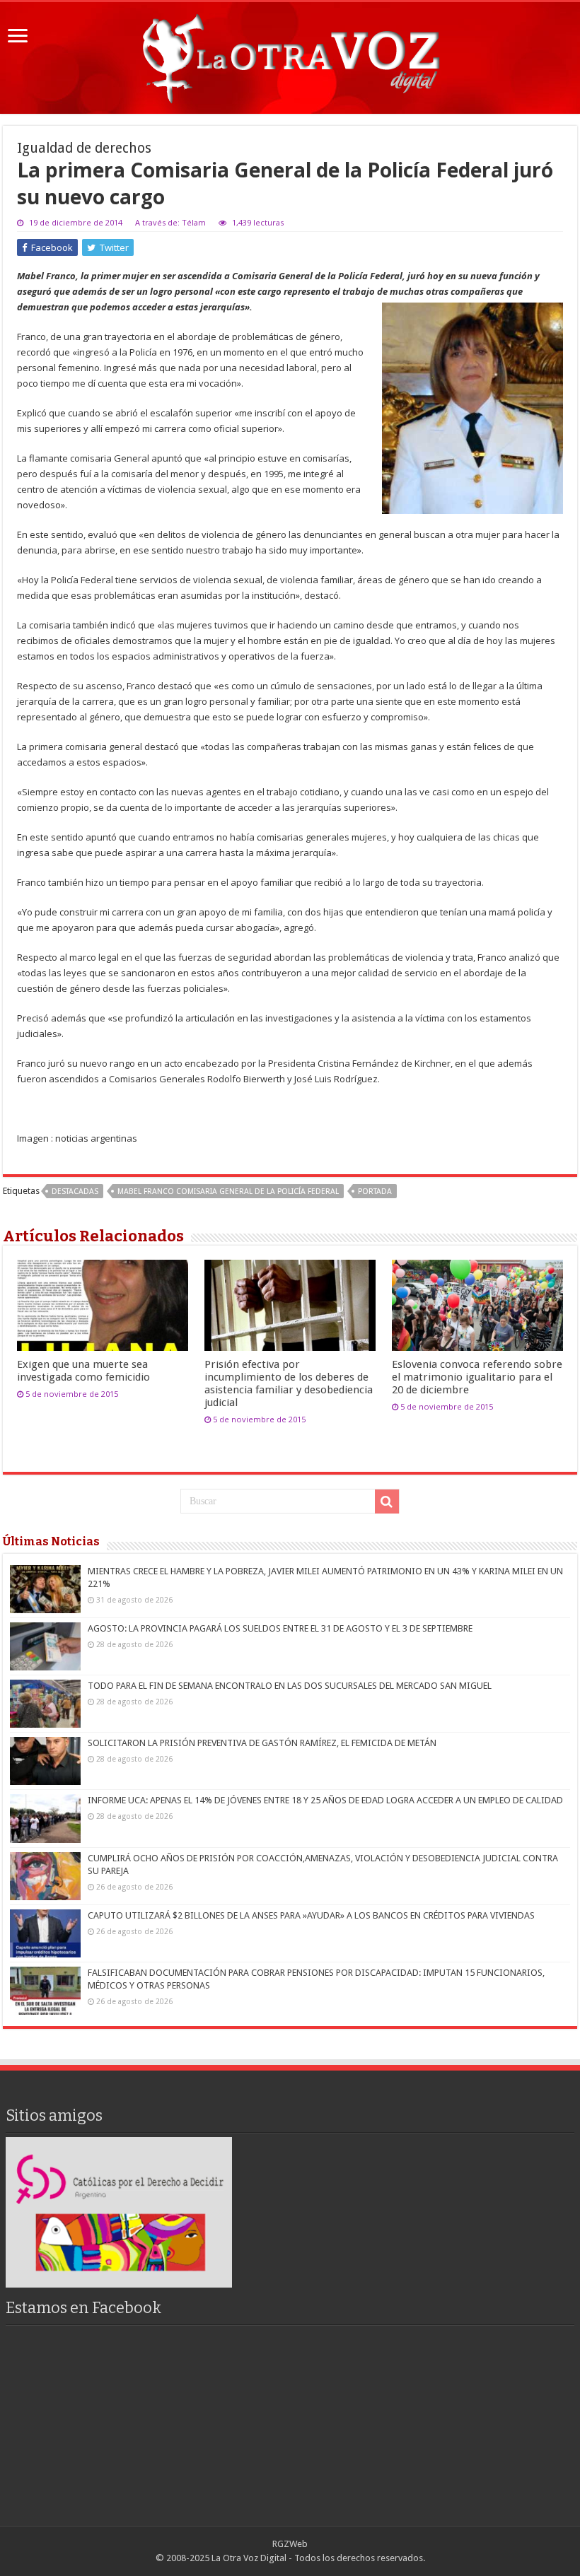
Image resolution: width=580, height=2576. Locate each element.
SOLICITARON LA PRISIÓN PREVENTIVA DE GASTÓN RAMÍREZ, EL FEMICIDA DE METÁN (262, 1743)
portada (375, 1192)
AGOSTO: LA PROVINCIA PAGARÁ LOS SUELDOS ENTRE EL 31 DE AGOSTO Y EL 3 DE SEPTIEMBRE (280, 1628)
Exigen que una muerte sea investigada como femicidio (83, 1371)
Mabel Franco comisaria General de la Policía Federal (228, 1192)
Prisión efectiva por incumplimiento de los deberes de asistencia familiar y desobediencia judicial (289, 1383)
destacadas (75, 1192)
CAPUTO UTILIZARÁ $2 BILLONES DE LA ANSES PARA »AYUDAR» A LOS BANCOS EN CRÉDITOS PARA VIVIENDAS (311, 1915)
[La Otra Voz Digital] (290, 55)
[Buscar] (387, 1501)
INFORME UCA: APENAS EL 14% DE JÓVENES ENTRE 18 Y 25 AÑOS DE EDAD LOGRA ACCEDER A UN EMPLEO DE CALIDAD (325, 1800)
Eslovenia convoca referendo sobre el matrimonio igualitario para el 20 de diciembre (477, 1377)
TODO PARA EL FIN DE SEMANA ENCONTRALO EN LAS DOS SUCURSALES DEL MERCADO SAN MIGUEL (290, 1686)
